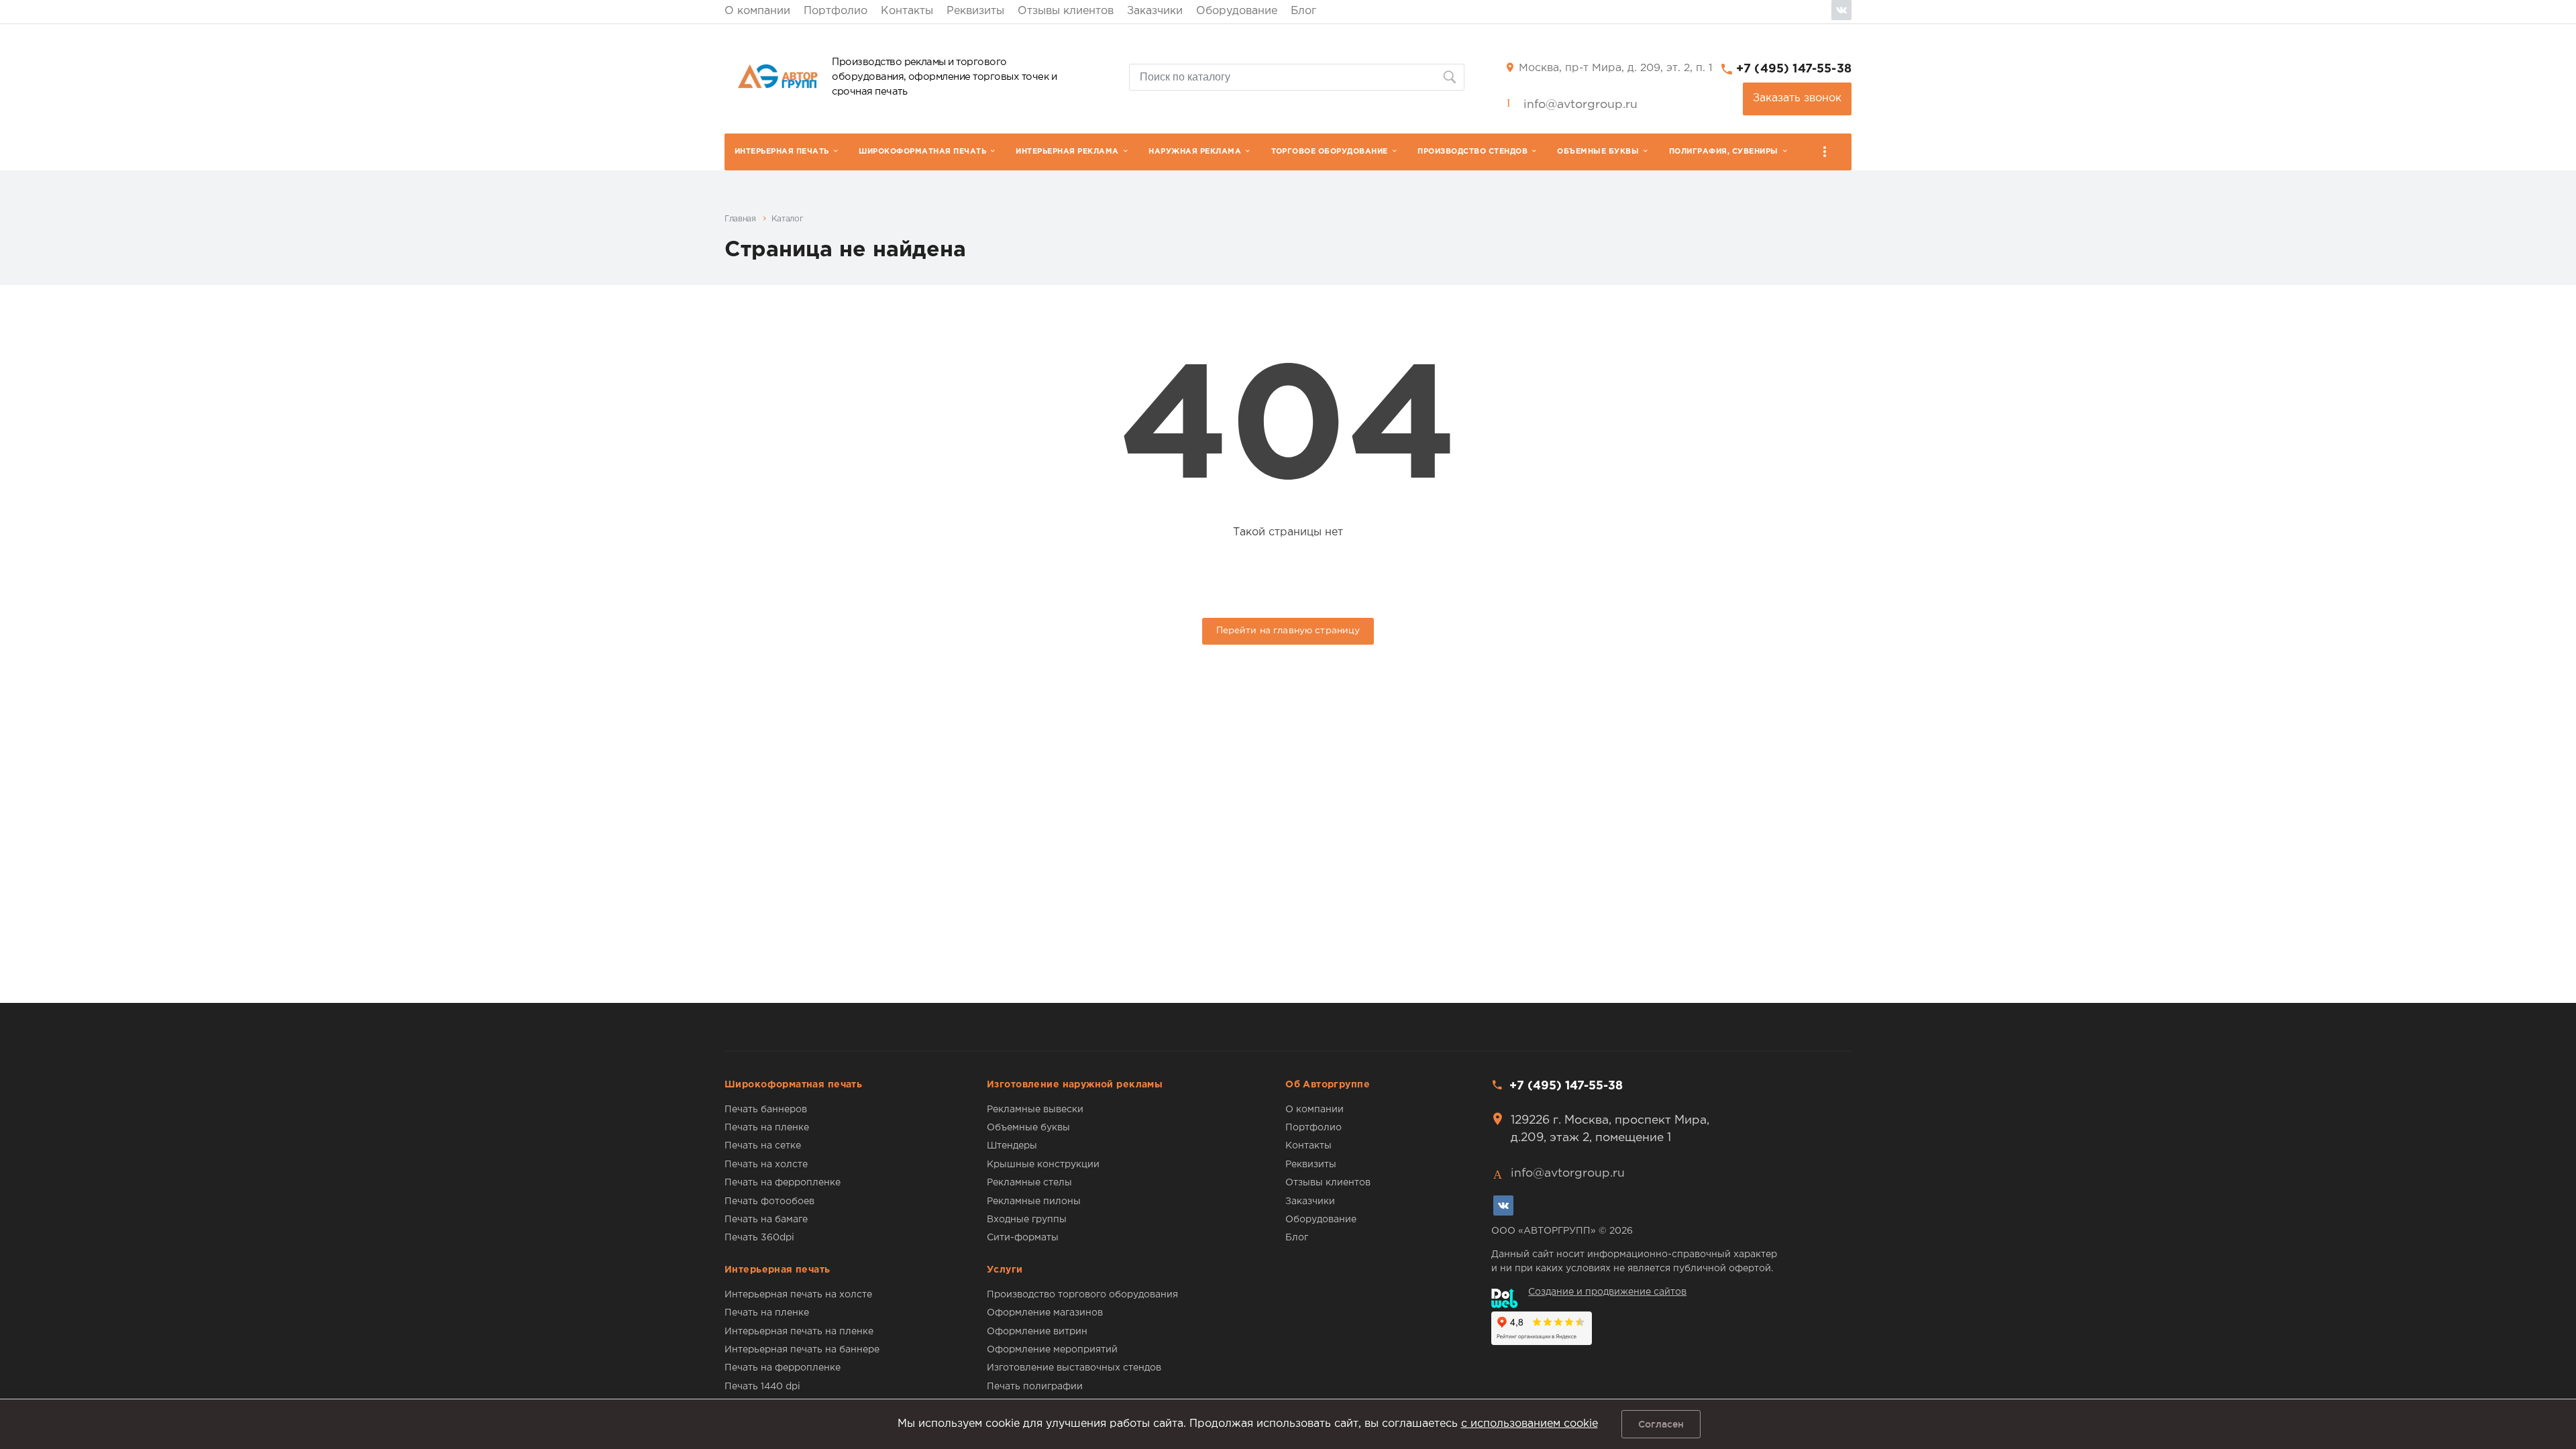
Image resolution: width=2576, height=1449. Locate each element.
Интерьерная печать (782, 152)
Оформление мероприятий (1052, 1350)
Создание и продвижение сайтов (1607, 1292)
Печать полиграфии (1035, 1387)
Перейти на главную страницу (1288, 631)
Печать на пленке (767, 1128)
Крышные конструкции (1043, 1165)
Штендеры (1012, 1146)
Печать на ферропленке (783, 1183)
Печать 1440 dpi (762, 1387)
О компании (757, 11)
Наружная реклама (1195, 152)
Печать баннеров (766, 1110)
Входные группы (1027, 1220)
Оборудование (1237, 11)
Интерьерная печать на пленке (799, 1332)
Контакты (907, 11)
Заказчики (1155, 11)
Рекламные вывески (1035, 1110)
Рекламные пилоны (1034, 1201)
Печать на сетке (763, 1146)
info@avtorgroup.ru (1580, 105)
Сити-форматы (1023, 1238)
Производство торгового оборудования (1082, 1295)
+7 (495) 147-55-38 (1794, 69)
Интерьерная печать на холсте (798, 1295)
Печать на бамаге (766, 1220)
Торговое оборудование (1330, 152)
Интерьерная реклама (1067, 152)
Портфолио (836, 11)
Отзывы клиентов (1066, 11)
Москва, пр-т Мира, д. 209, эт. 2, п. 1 (1616, 68)
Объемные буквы (1598, 152)
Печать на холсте (766, 1165)
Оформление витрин (1037, 1332)
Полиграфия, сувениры (1724, 152)
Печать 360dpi (759, 1238)
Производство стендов (1472, 152)
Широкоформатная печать (922, 152)
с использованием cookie (1529, 1424)
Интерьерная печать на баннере (802, 1350)
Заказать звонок (1797, 98)
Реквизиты (975, 11)
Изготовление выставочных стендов (1074, 1368)
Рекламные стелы (1029, 1183)
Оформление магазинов (1045, 1313)
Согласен (1661, 1424)
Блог (1303, 11)
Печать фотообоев (769, 1201)
